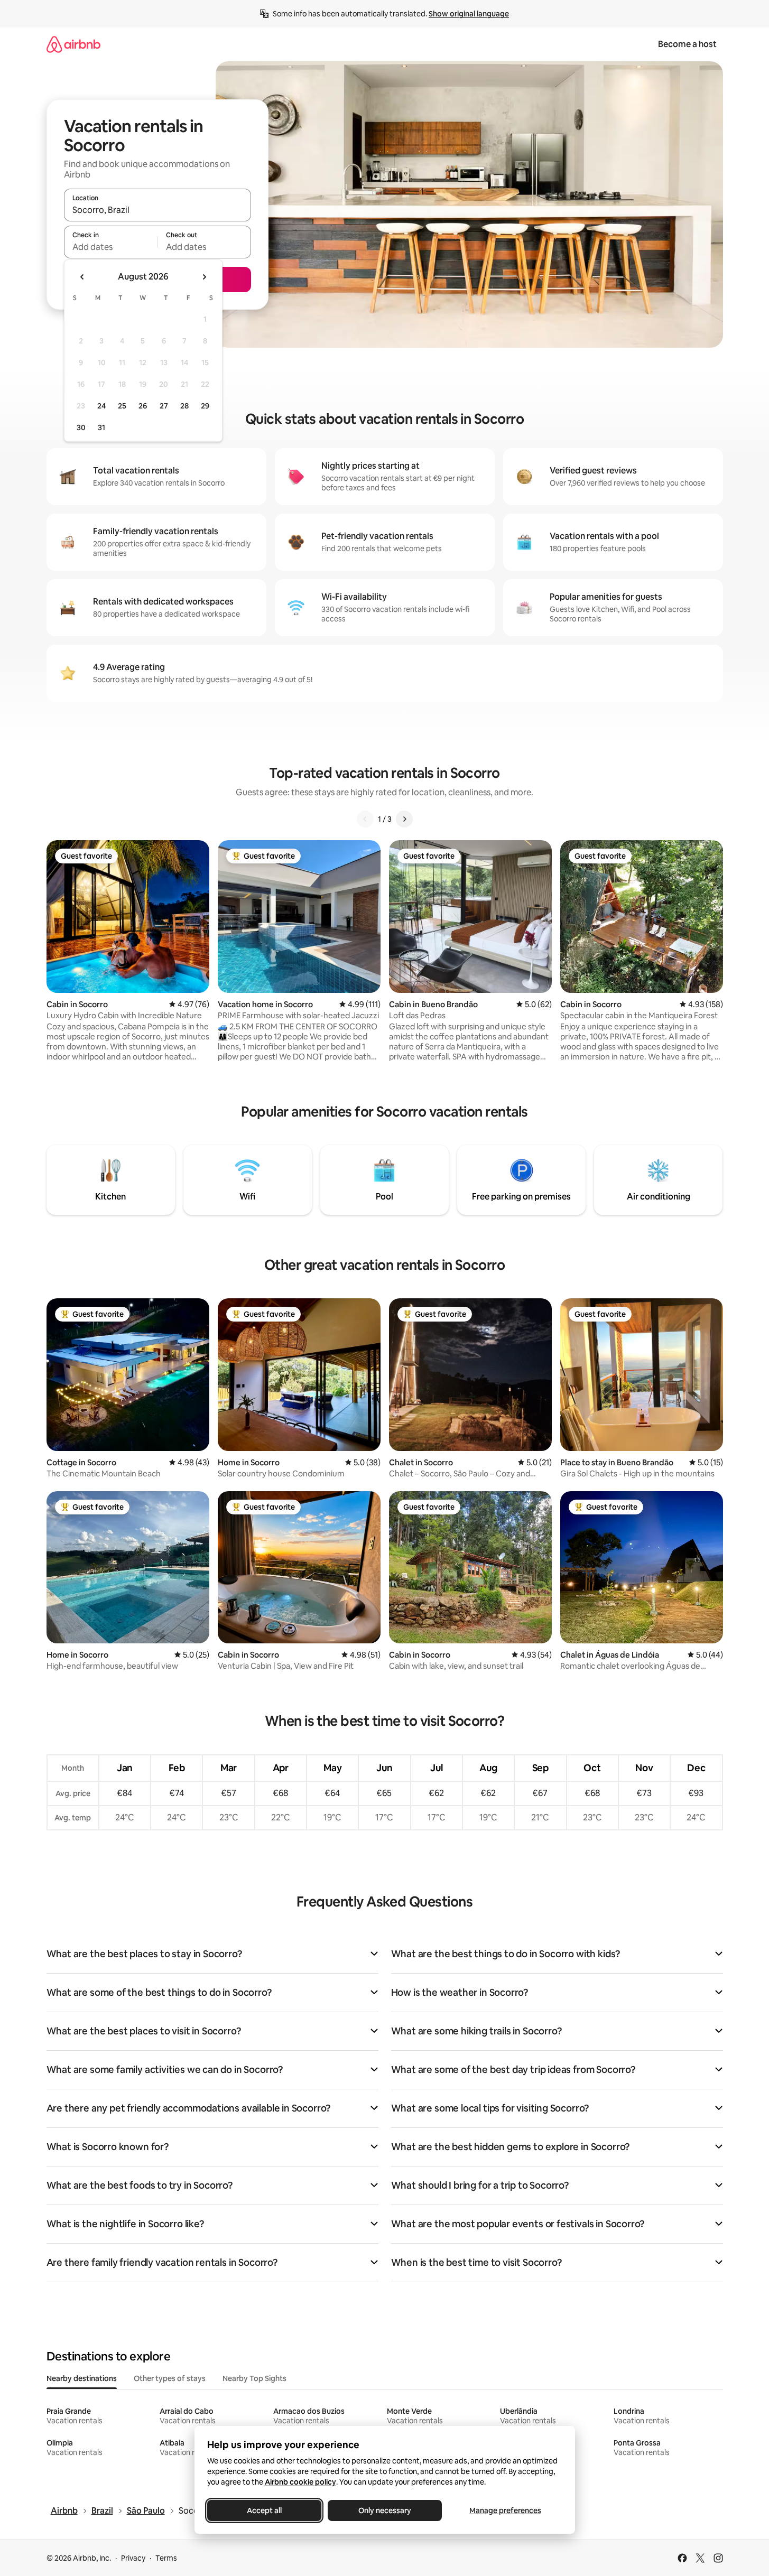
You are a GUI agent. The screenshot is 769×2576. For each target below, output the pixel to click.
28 (184, 406)
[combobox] (157, 210)
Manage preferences (505, 2510)
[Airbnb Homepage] (73, 44)
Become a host (687, 44)
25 (122, 406)
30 (81, 427)
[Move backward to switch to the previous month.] (82, 277)
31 (101, 427)
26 (143, 406)
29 (205, 406)
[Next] (404, 819)
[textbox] (111, 247)
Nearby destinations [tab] (82, 2378)
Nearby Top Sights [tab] (254, 2378)
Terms (166, 2558)
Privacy (133, 2558)
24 (101, 406)
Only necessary (385, 2510)
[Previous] (365, 819)
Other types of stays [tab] (170, 2378)
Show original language (469, 14)
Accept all (264, 2510)
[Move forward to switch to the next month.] (204, 277)
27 (164, 406)
